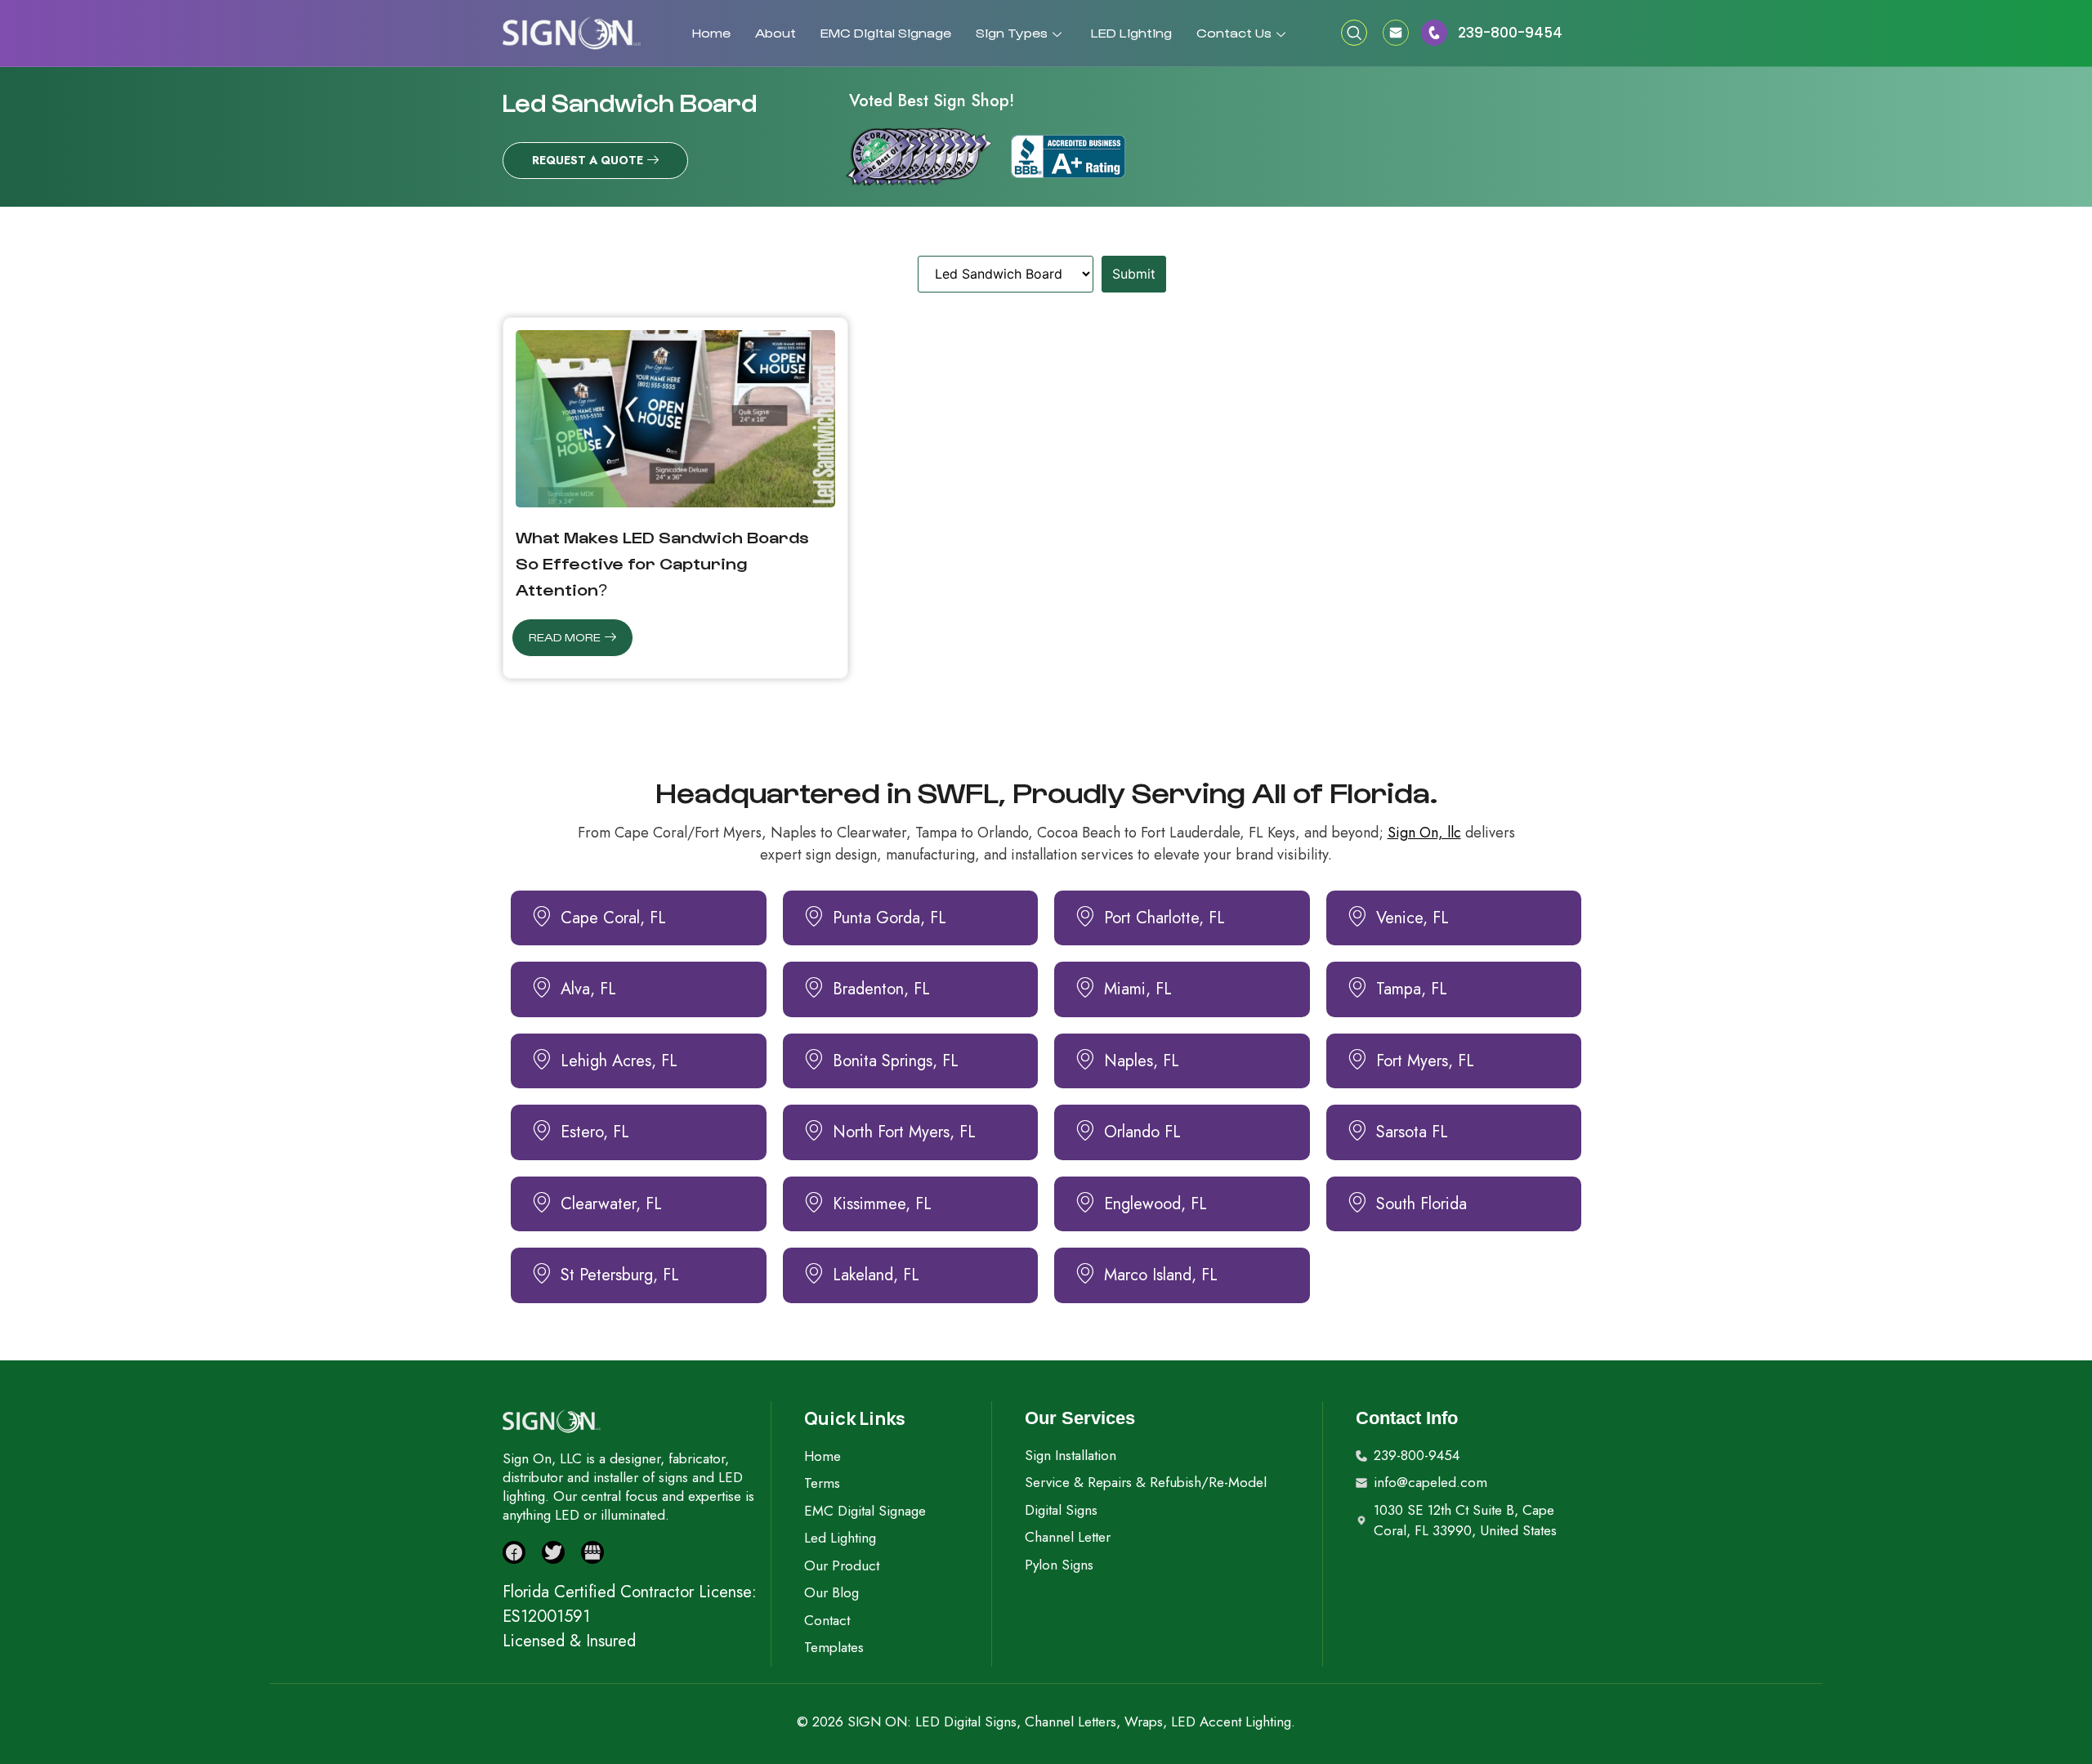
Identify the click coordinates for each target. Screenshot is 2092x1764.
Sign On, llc (1424, 833)
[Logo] (572, 33)
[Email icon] (1401, 33)
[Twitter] (553, 1552)
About (776, 32)
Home (711, 32)
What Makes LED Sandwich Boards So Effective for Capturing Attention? (662, 563)
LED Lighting (1131, 32)
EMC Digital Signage (886, 32)
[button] (1354, 33)
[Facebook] (514, 1552)
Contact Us (1234, 32)
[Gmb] (592, 1552)
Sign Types (1012, 32)
